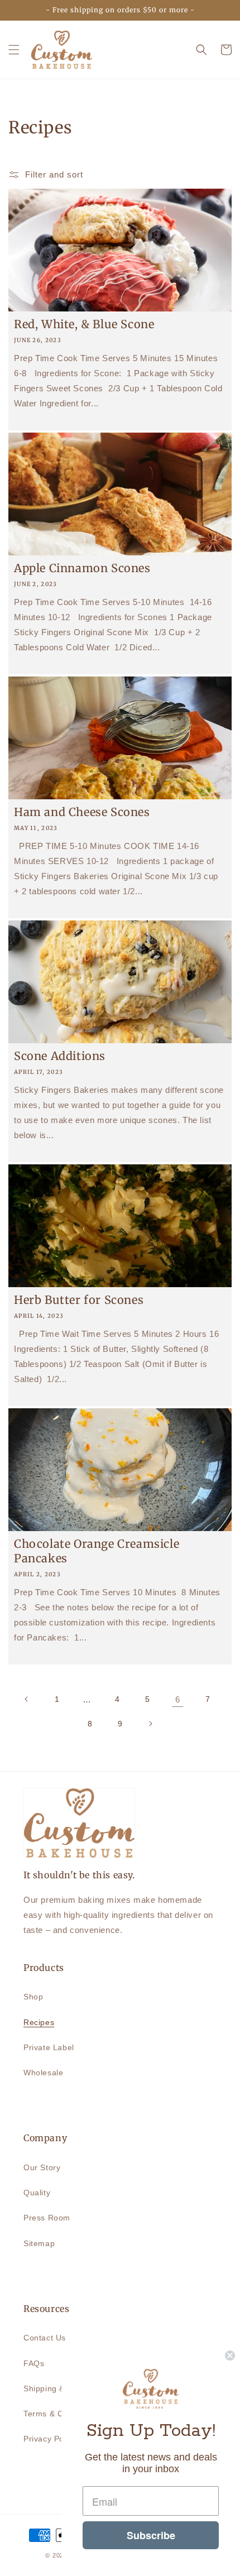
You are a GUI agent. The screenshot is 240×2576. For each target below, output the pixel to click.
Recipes (39, 2022)
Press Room (47, 2218)
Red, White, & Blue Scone (84, 324)
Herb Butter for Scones (79, 1300)
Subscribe (151, 2535)
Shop (33, 1997)
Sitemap (39, 2243)
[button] (14, 50)
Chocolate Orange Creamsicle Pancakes (97, 1551)
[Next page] (150, 1724)
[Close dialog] (230, 2356)
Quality (37, 2193)
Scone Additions (60, 1056)
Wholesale (43, 2073)
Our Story (42, 2167)
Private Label (49, 2047)
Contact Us (45, 2338)
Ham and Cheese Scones (82, 812)
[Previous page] (27, 1699)
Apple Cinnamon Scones (82, 568)
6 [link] (178, 1699)
